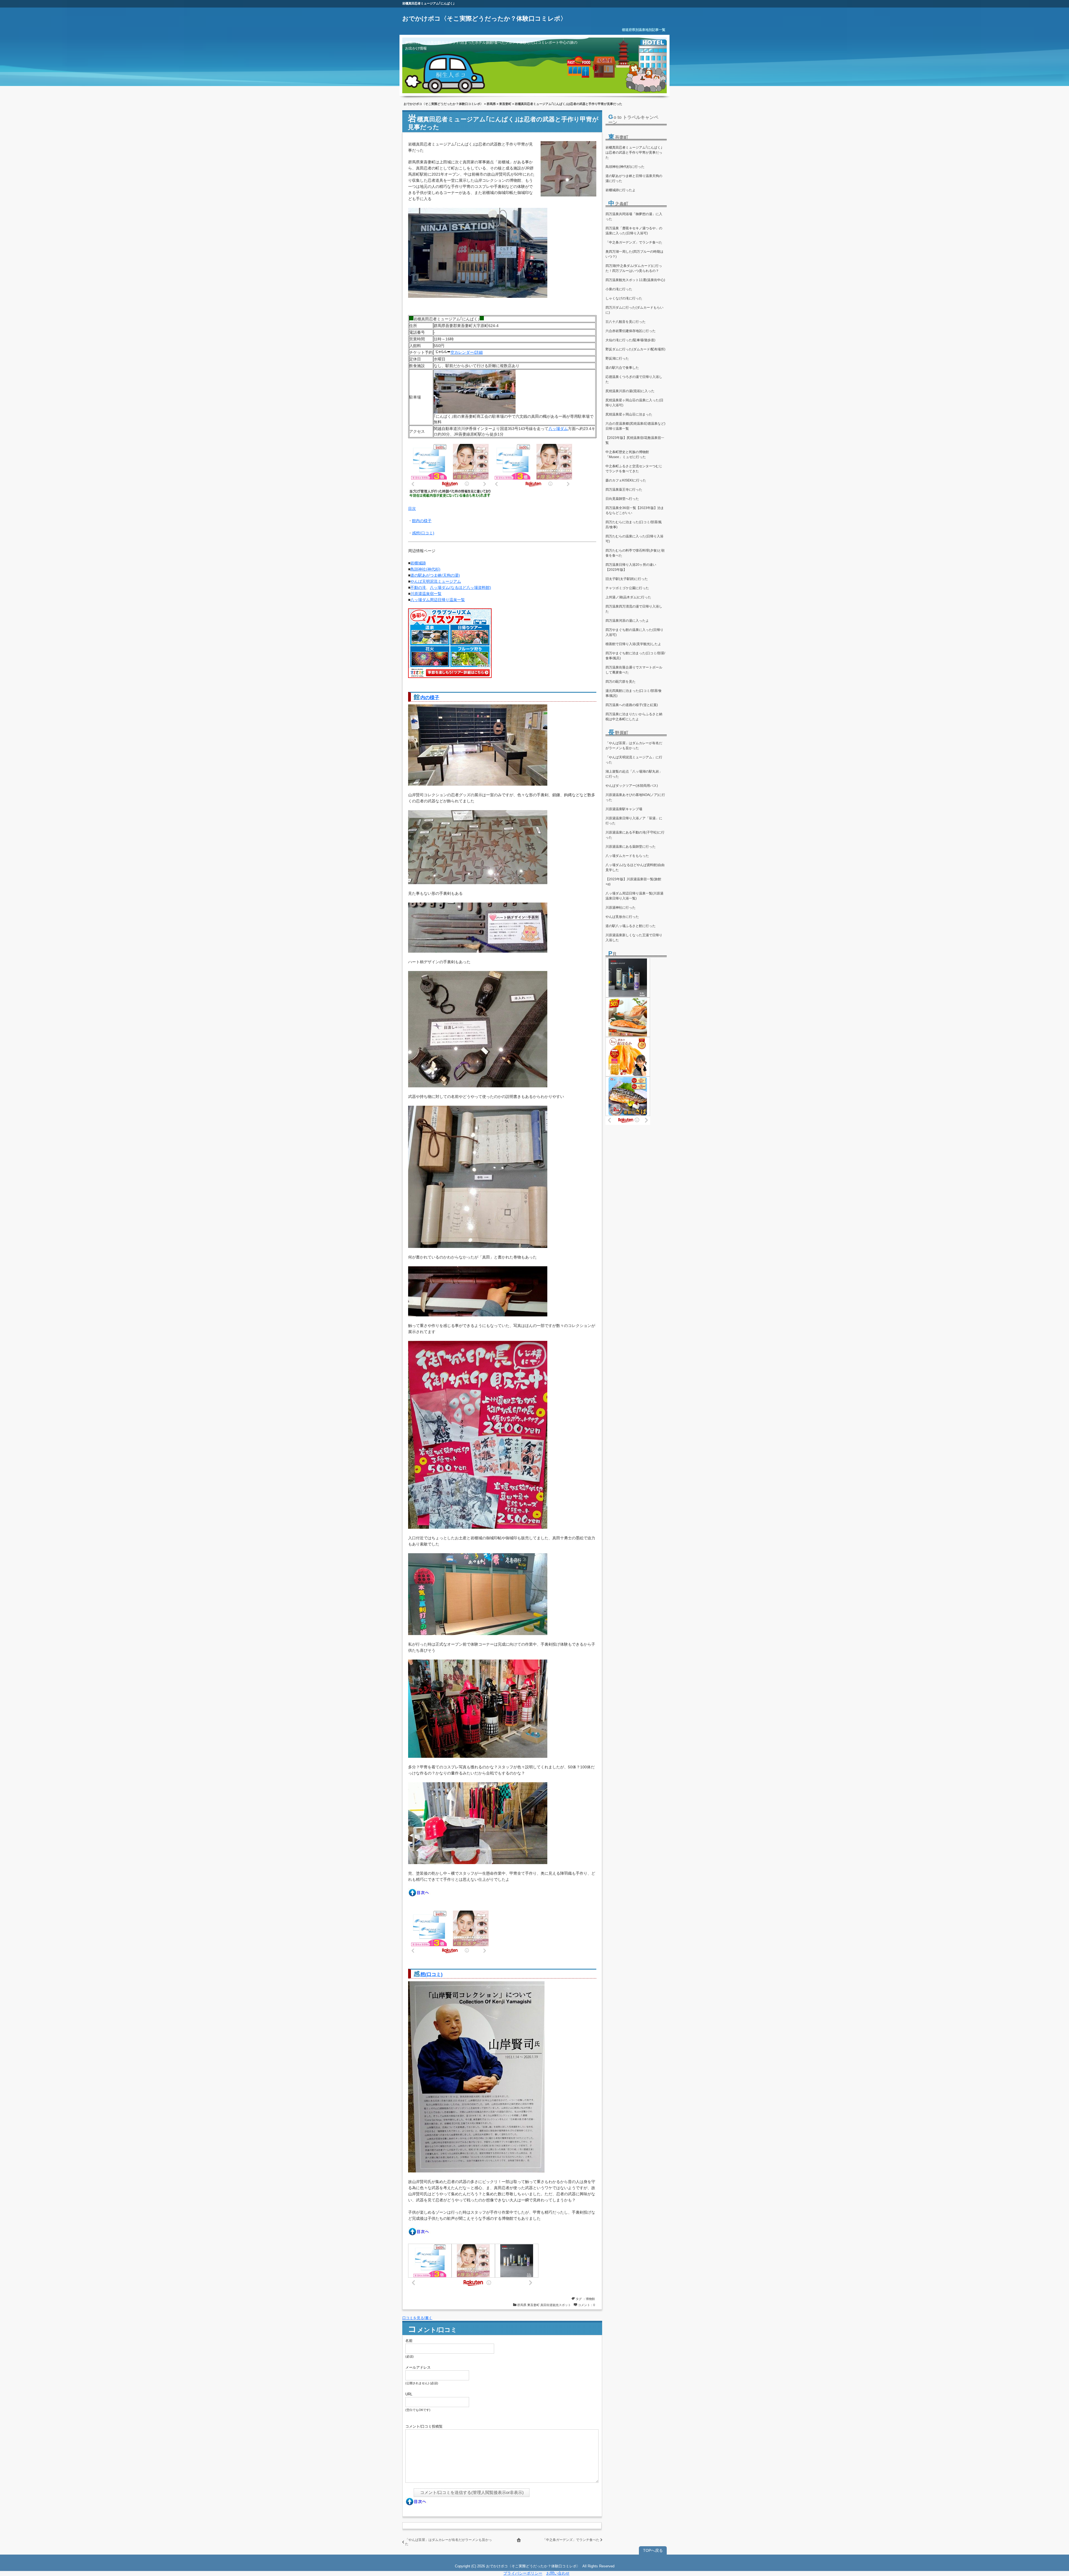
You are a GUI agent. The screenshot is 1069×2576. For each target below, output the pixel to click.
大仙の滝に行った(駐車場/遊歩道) (630, 340)
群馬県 (491, 104)
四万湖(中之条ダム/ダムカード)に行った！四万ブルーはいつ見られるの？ (634, 268)
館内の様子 (422, 521)
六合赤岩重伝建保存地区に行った (631, 331)
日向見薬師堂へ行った (622, 499)
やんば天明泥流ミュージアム (436, 581)
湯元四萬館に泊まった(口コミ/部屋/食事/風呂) (634, 693)
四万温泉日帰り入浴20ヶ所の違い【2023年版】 (631, 567)
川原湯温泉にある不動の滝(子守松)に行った (635, 835)
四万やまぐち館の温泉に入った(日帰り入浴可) (634, 632)
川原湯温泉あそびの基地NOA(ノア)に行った (635, 797)
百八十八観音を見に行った (626, 322)
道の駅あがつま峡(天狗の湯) (435, 575)
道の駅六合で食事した (622, 368)
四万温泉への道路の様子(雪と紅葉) (632, 705)
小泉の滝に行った (619, 289)
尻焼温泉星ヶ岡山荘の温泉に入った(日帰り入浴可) (634, 403)
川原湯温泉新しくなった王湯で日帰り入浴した (634, 938)
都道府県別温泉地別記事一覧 (644, 30)
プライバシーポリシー (523, 2573)
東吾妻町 (505, 104)
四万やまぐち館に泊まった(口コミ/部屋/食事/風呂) (635, 656)
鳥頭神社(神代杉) (425, 569)
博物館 (590, 2299)
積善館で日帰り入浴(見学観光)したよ (633, 644)
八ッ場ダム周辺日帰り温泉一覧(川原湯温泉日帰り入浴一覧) (634, 896)
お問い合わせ (558, 2573)
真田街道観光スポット (556, 2305)
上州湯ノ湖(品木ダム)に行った (628, 597)
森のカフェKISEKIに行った (626, 480)
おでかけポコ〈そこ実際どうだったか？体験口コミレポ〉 (484, 19)
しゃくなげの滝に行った (624, 298)
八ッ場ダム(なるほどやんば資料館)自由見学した (635, 867)
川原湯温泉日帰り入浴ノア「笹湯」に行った (634, 821)
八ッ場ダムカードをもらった (627, 856)
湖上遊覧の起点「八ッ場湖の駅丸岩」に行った (634, 774)
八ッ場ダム (558, 429)
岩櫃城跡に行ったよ (621, 190)
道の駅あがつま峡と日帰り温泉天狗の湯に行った (634, 178)
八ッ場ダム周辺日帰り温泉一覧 (438, 600)
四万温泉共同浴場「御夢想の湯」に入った (634, 217)
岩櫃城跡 (418, 563)
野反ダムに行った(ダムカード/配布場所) (635, 349)
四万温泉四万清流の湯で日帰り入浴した (634, 609)
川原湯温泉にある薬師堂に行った (631, 847)
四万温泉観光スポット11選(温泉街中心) (635, 280)
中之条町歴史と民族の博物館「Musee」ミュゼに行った (627, 454)
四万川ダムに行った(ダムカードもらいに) (634, 310)
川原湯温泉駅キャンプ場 (624, 809)
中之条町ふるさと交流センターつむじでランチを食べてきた (634, 469)
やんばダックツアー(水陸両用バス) (632, 786)
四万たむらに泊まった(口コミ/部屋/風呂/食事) (634, 525)
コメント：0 (586, 2305)
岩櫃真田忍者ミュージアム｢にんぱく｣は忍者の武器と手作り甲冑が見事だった (634, 153)
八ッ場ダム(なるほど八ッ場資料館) (460, 588)
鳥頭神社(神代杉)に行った (625, 167)
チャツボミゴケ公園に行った (627, 588)
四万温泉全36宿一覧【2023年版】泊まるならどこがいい (635, 510)
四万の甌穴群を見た (621, 682)
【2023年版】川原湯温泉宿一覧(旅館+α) (633, 882)
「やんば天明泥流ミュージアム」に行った (634, 760)
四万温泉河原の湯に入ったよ (627, 621)
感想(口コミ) (423, 533)
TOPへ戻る (653, 2550)
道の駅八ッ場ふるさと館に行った (631, 926)
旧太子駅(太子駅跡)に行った (627, 579)
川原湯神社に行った (621, 908)
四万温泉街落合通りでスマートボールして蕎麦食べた (634, 670)
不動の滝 (418, 588)
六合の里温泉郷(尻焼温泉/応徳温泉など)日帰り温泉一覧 (635, 426)
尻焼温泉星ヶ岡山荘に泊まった (629, 414)
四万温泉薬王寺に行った (624, 490)
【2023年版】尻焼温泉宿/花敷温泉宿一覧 (635, 440)
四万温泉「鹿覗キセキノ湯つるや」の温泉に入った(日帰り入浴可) (634, 231)
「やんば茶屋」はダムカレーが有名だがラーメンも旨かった (634, 746)
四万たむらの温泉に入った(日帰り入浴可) (634, 539)
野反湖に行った (617, 358)
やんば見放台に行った (622, 917)
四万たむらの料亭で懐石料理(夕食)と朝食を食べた (635, 553)
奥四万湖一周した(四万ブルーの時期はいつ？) (634, 254)
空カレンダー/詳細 (467, 352)
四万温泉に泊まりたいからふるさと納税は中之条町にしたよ (634, 717)
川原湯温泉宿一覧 (426, 594)
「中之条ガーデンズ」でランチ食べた (571, 2540)
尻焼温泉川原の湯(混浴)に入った (630, 391)
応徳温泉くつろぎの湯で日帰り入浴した (634, 379)
